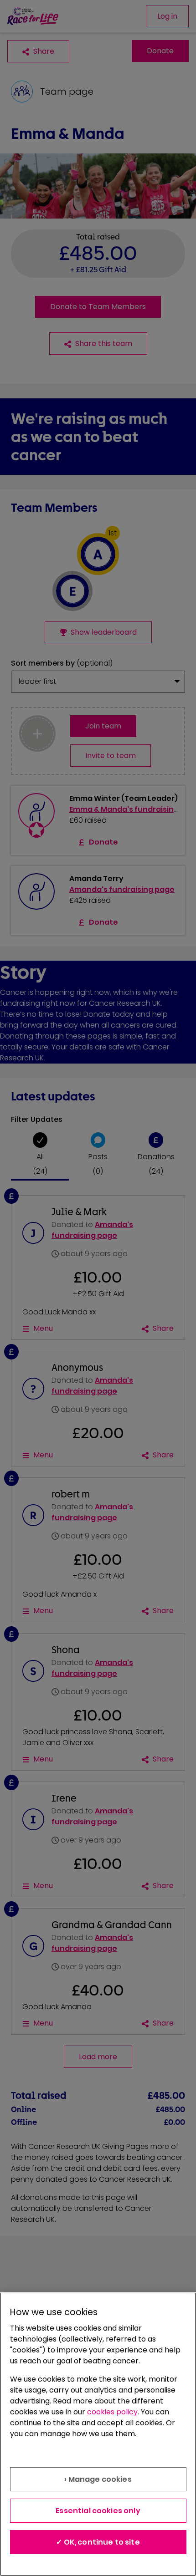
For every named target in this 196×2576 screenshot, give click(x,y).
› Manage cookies (98, 2479)
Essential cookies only (98, 2511)
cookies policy (112, 2412)
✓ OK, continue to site (98, 2542)
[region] (98, 2434)
